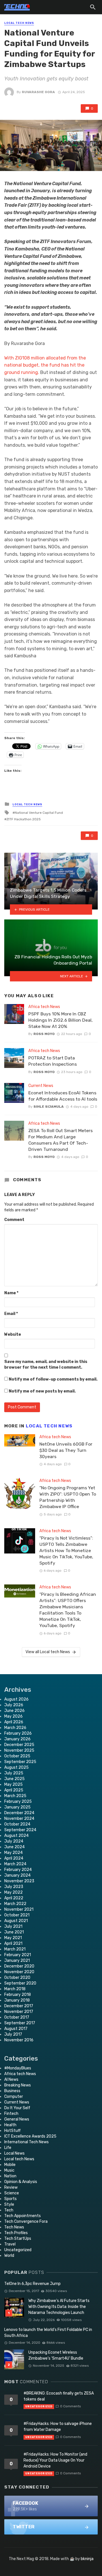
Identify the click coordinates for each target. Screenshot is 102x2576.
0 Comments (70, 2406)
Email (11, 1314)
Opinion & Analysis (21, 2182)
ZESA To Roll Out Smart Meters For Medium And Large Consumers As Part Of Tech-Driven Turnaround (60, 1140)
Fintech (11, 2114)
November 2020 (19, 1972)
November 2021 (19, 1909)
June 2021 (14, 1932)
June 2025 (14, 1779)
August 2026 (16, 1699)
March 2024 (15, 1864)
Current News (41, 1086)
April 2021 (13, 1943)
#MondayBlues (18, 2068)
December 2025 (19, 1745)
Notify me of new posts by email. (42, 1391)
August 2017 (16, 2029)
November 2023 (19, 1881)
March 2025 (15, 1796)
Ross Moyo (44, 1034)
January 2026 (17, 1739)
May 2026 (13, 1716)
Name (11, 1293)
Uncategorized (18, 2250)
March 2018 (15, 1989)
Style (9, 2204)
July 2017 (13, 2034)
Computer (14, 2097)
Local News (14, 2153)
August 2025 (16, 1767)
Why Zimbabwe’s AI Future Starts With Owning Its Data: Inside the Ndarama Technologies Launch (59, 2307)
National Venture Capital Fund (39, 813)
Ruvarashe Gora (38, 92)
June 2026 (14, 1711)
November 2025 (19, 1750)
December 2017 (19, 2006)
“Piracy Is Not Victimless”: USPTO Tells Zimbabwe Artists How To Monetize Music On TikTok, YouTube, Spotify (66, 1551)
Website (13, 1334)
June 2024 (14, 1847)
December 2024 (19, 1813)
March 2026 (15, 1728)
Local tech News (19, 23)
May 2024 (13, 1853)
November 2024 (19, 1819)
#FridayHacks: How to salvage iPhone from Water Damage (58, 2427)
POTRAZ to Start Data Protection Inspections (53, 1061)
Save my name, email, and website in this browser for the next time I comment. (46, 1365)
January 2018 (17, 2000)
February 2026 (18, 1733)
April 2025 (14, 1790)
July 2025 (14, 1773)
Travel (10, 2244)
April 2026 (14, 1722)
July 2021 (13, 1926)
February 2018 (18, 1995)
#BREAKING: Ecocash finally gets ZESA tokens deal (59, 2396)
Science (12, 2193)
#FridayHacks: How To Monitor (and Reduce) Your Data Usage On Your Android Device (55, 2460)
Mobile (10, 2165)
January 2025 (17, 1807)
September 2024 (20, 1830)
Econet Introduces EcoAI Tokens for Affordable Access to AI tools (63, 1096)
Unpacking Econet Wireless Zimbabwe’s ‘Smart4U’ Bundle (56, 2355)
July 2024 (14, 1841)
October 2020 (17, 1978)
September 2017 (20, 2023)
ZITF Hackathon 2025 (24, 819)
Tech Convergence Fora (26, 2221)
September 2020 (20, 1983)
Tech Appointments (23, 2216)
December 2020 (19, 1966)
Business (12, 2091)
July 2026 (14, 1705)
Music (9, 2170)
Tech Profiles (16, 2233)
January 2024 (17, 1875)
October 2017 (17, 2017)
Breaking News (18, 2085)
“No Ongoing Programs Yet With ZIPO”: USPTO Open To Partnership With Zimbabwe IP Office (68, 1497)
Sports (10, 2199)
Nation (10, 2176)
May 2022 (13, 1892)
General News (17, 2119)
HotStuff (12, 2131)
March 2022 (15, 1904)
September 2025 (20, 1762)
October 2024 (17, 1824)
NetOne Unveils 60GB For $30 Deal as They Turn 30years (66, 1450)
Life (8, 2148)
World (9, 2256)
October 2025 (17, 1756)
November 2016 (19, 2040)
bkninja (87, 2559)
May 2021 (13, 1938)
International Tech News (26, 2142)
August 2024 (16, 1836)
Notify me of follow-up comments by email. (53, 1379)
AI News (11, 2080)
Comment (14, 1220)
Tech (9, 2210)
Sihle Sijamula (49, 1107)
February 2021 (18, 1955)
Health (10, 2125)
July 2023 (14, 1887)
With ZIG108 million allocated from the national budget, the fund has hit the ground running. (45, 365)
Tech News (14, 2227)
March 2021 (15, 1949)
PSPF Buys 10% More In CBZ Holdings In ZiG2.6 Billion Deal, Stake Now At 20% (60, 1020)
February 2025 (18, 1802)
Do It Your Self (17, 2108)
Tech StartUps (18, 2239)
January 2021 (17, 1961)
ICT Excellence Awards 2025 (30, 2136)
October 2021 (17, 1915)
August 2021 (16, 1921)
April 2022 (14, 1898)
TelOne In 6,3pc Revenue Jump (32, 2284)
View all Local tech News (48, 1652)
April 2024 (14, 1858)
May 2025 (13, 1784)
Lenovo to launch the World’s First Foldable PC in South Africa (48, 2333)
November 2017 (19, 2012)
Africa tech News (44, 1007)
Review (11, 2187)
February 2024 (18, 1870)
